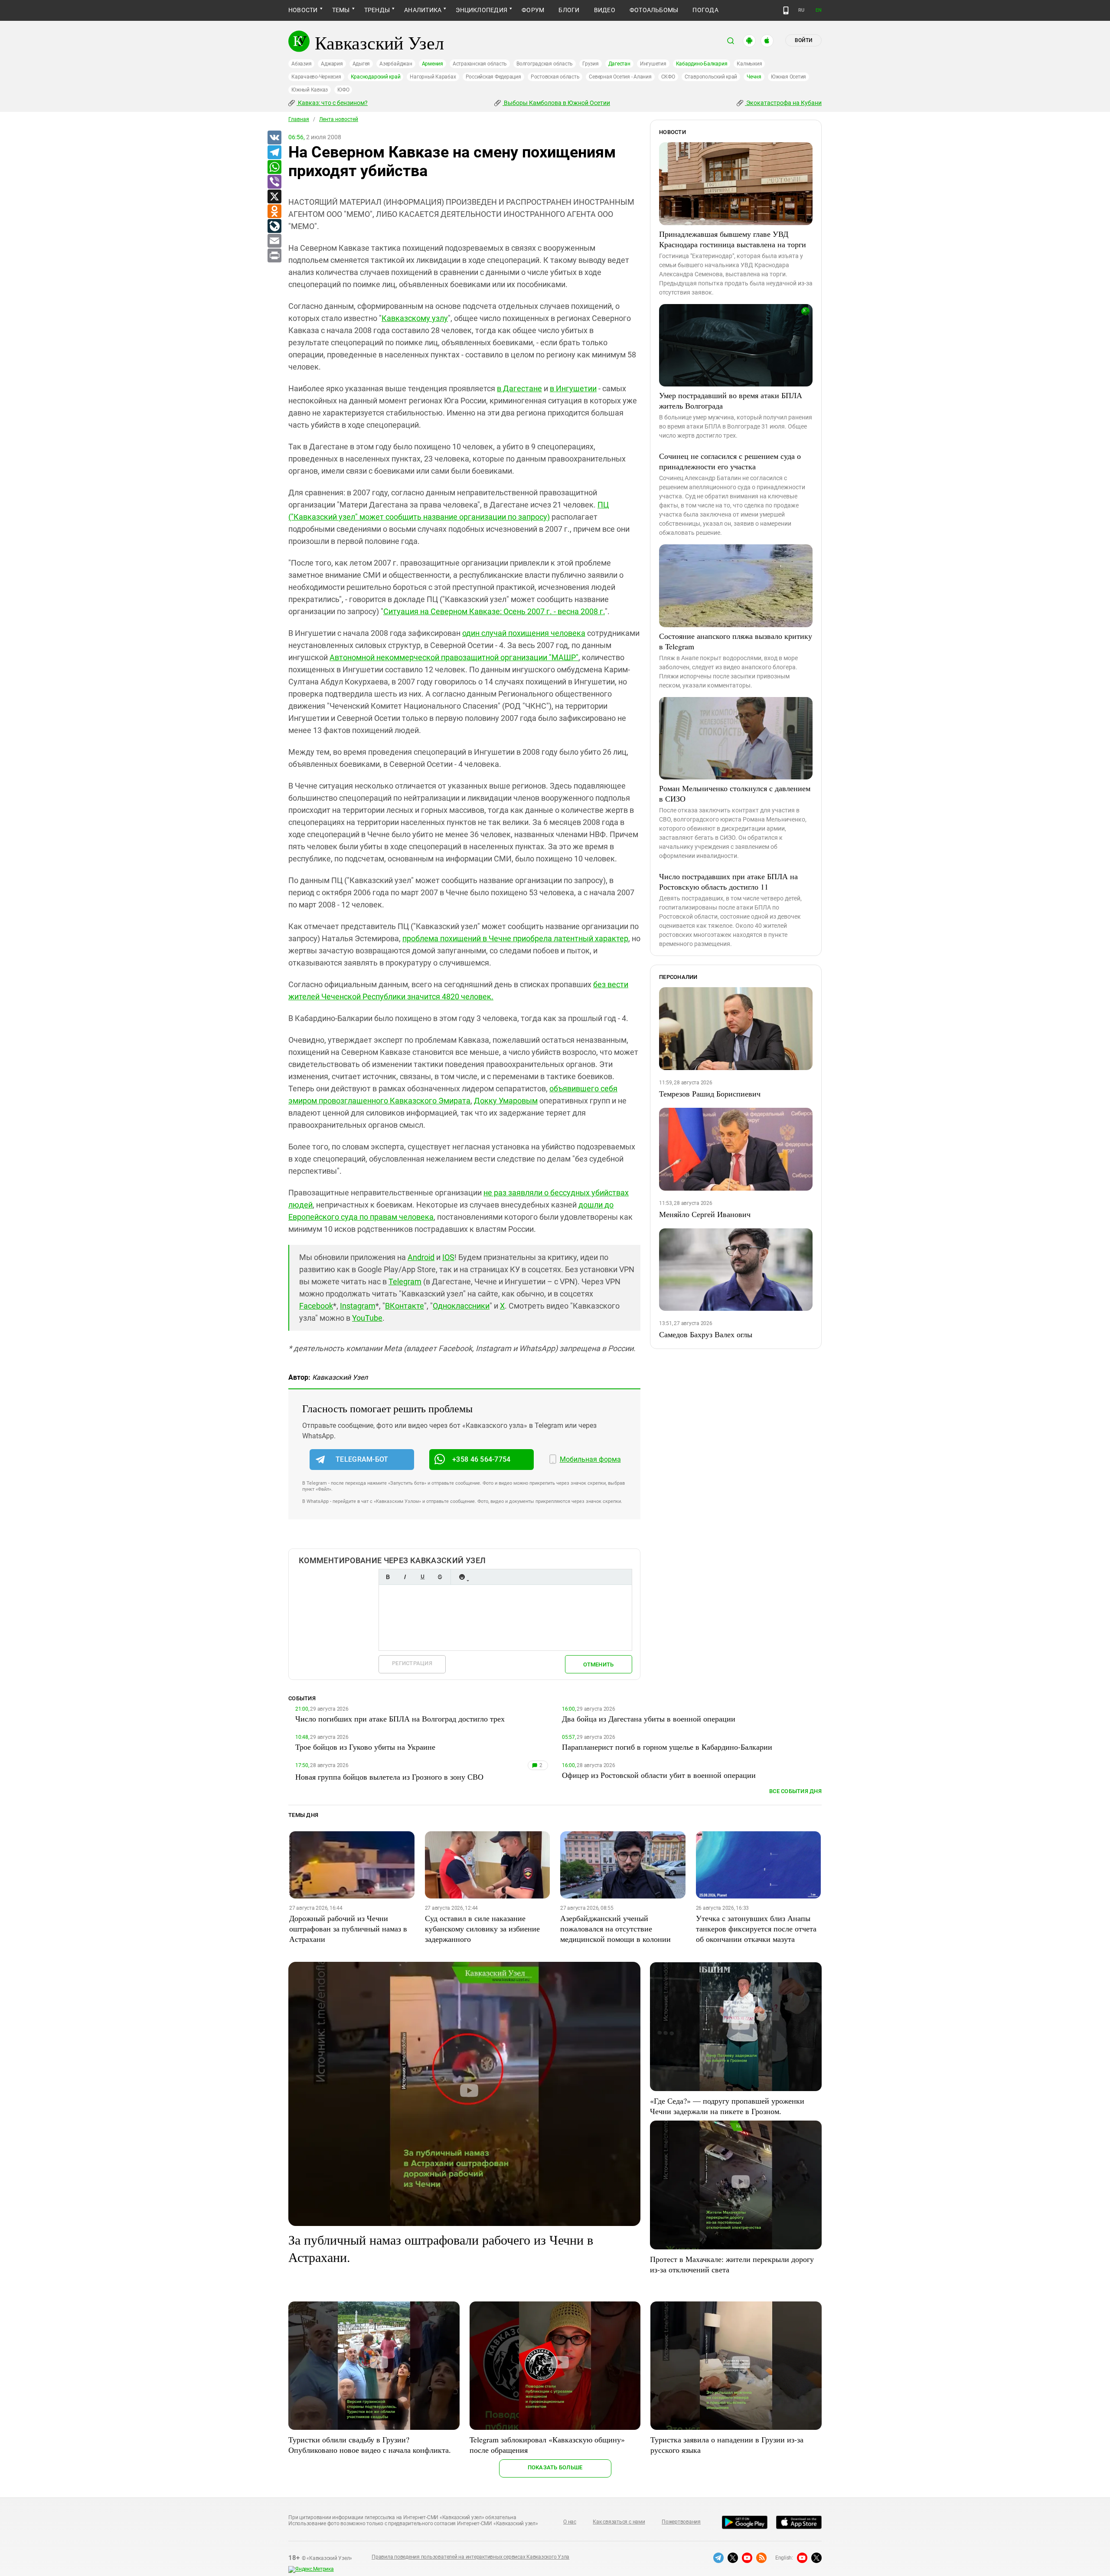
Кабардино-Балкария (702, 64)
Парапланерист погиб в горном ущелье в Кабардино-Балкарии (667, 1747)
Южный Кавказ (310, 90)
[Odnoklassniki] (274, 212)
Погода (705, 10)
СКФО (668, 77)
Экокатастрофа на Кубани (783, 103)
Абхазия (301, 64)
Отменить (598, 1664)
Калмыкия (749, 64)
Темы (341, 10)
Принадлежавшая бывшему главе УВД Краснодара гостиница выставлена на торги (733, 239)
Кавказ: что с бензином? (332, 103)
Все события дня (795, 1791)
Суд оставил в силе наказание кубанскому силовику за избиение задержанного (482, 1928)
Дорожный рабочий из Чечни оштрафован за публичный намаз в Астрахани (348, 1928)
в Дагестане (519, 388)
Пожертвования (681, 2522)
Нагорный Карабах (433, 77)
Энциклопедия (482, 10)
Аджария (332, 64)
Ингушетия (653, 64)
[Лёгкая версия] (786, 10)
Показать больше (555, 2467)
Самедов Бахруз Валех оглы (706, 1334)
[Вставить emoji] (462, 1577)
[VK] (274, 138)
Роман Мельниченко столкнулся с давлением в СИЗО (735, 793)
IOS (448, 1257)
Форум (533, 10)
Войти (803, 40)
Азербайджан (396, 64)
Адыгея (361, 64)
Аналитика (423, 10)
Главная (299, 119)
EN (819, 10)
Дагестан (619, 64)
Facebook (316, 1306)
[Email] (274, 241)
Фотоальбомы (654, 10)
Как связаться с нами (619, 2522)
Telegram (405, 1281)
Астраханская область (480, 64)
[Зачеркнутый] (440, 1577)
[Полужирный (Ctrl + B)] (388, 1577)
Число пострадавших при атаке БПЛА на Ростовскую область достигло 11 (728, 881)
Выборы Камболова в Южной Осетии (556, 103)
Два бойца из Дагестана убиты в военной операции (649, 1718)
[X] (274, 197)
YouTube (367, 1318)
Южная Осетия (788, 77)
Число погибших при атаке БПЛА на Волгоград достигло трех (400, 1718)
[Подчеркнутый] (422, 1577)
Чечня (754, 77)
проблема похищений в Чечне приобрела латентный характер (515, 938)
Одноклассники (461, 1306)
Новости (303, 10)
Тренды (377, 10)
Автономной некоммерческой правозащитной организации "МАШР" (454, 657)
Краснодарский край (376, 77)
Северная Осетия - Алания (620, 77)
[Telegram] (274, 153)
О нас (570, 2522)
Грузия (591, 64)
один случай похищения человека (524, 633)
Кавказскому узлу (415, 318)
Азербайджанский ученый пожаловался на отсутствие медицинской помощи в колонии (615, 1928)
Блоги (569, 10)
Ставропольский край (711, 77)
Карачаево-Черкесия (316, 77)
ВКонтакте (405, 1306)
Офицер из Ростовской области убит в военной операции (659, 1775)
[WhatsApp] (274, 167)
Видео (605, 10)
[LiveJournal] (274, 226)
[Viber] (274, 182)
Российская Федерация (493, 77)
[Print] (274, 256)
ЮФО (343, 90)
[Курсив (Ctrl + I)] (405, 1577)
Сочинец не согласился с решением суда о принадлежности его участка (730, 461)
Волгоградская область (545, 64)
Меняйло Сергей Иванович (705, 1214)
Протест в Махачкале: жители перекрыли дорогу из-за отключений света (732, 2264)
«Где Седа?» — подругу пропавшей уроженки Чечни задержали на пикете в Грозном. (727, 2106)
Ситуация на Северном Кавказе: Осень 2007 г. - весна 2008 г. (494, 611)
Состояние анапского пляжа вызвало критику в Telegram (736, 641)
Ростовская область (555, 77)
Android (421, 1257)
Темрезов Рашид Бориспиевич (710, 1093)
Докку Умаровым (506, 1101)
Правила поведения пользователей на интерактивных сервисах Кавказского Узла (470, 2557)
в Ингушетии (573, 388)
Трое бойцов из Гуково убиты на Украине (365, 1747)
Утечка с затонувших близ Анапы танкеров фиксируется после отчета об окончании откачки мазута (756, 1928)
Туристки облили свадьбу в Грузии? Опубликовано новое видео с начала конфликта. (370, 2445)
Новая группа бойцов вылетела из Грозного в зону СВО (389, 1777)
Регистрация (412, 1663)
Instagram (358, 1306)
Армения (433, 64)
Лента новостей (339, 119)
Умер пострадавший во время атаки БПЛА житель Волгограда (731, 400)
